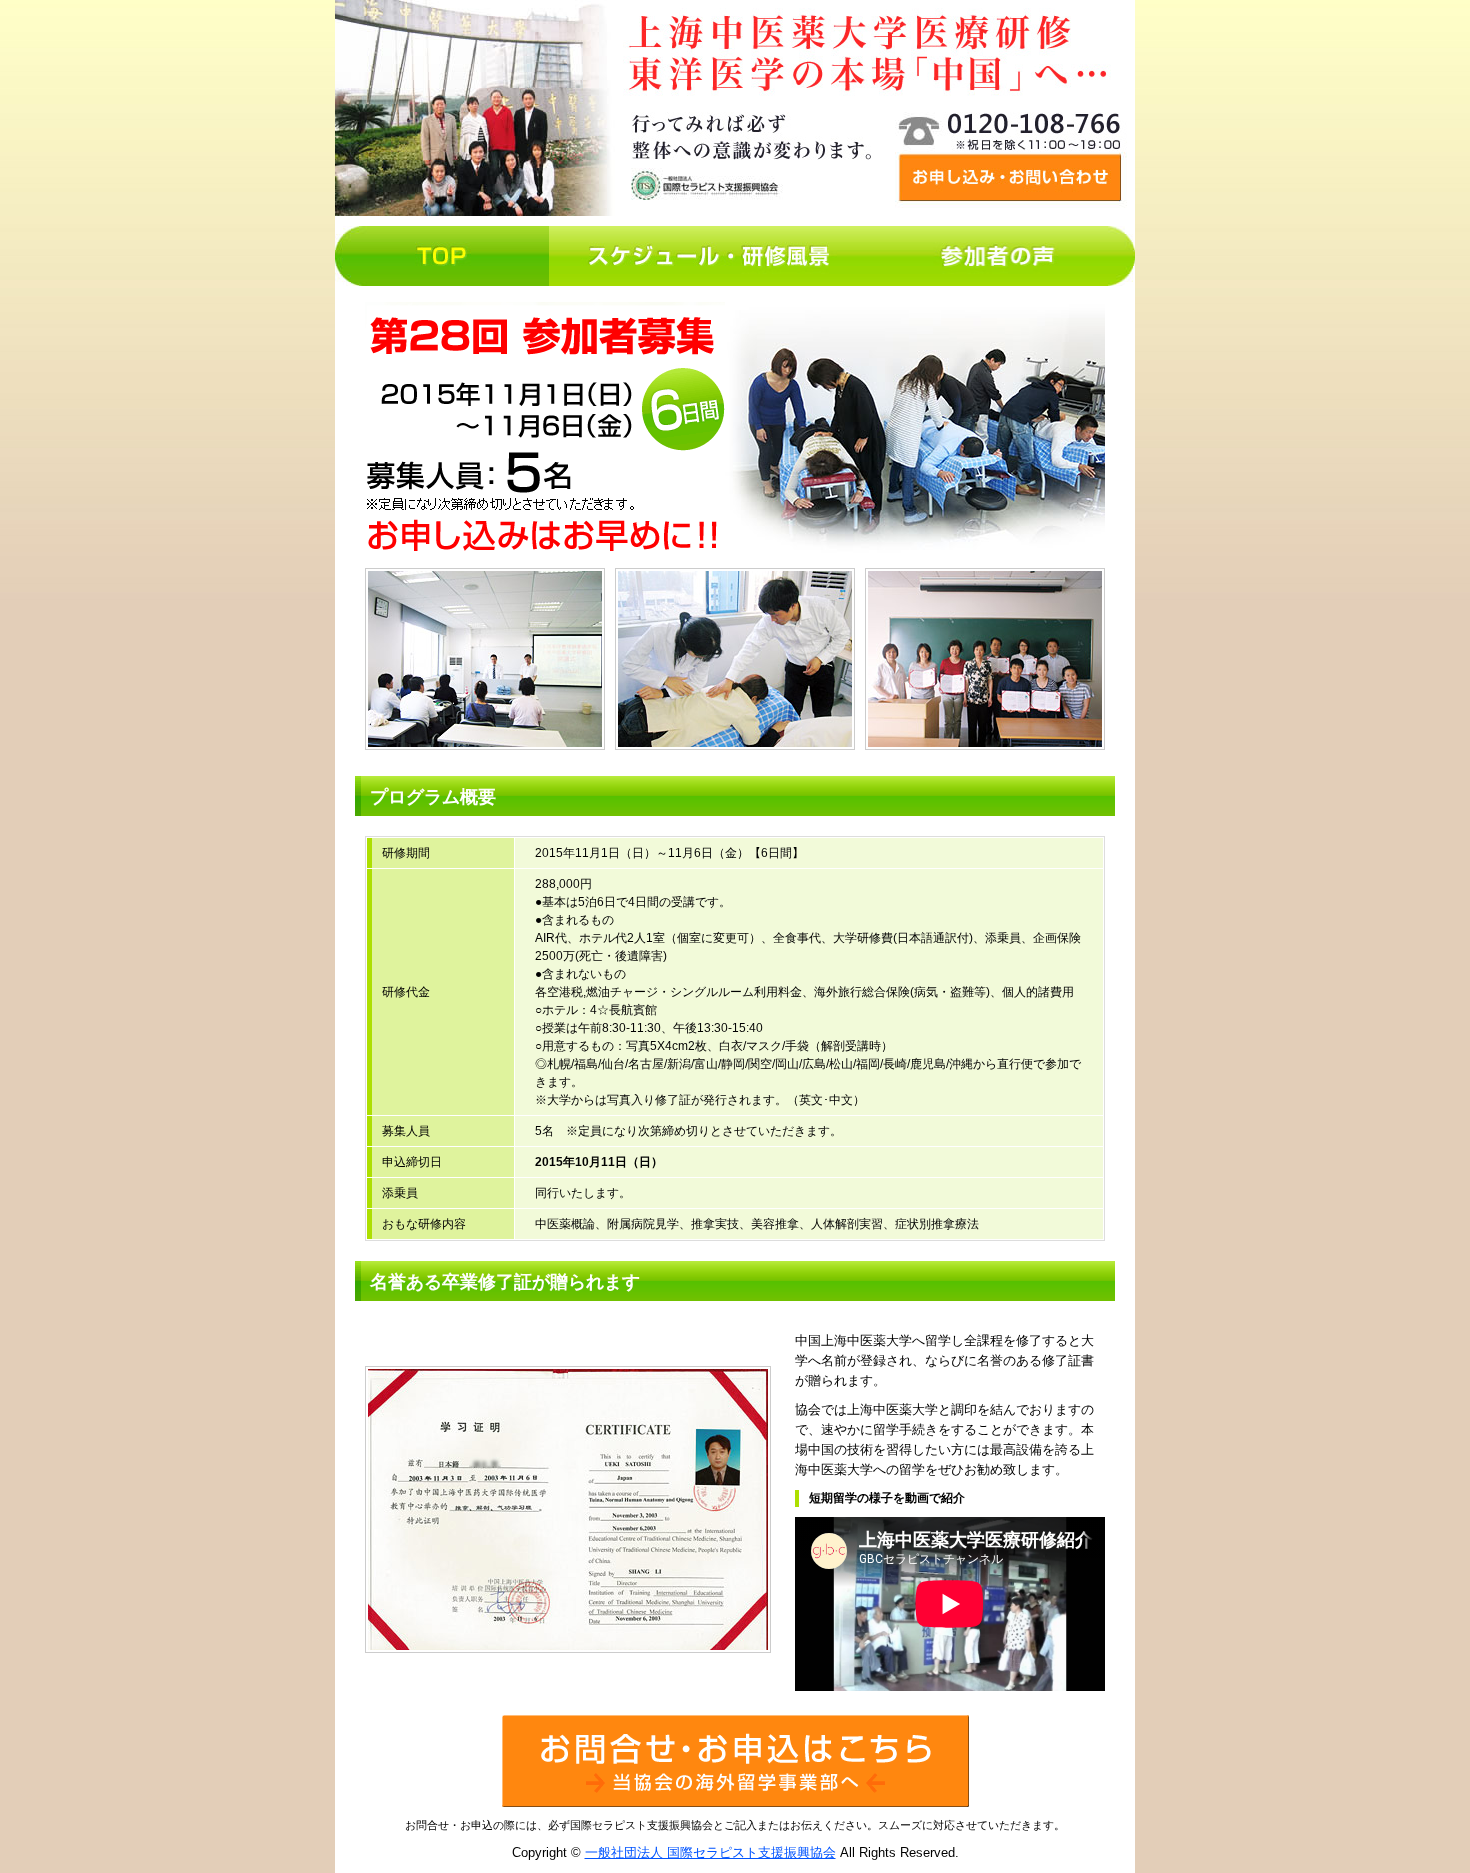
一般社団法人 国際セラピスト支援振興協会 (710, 1852)
